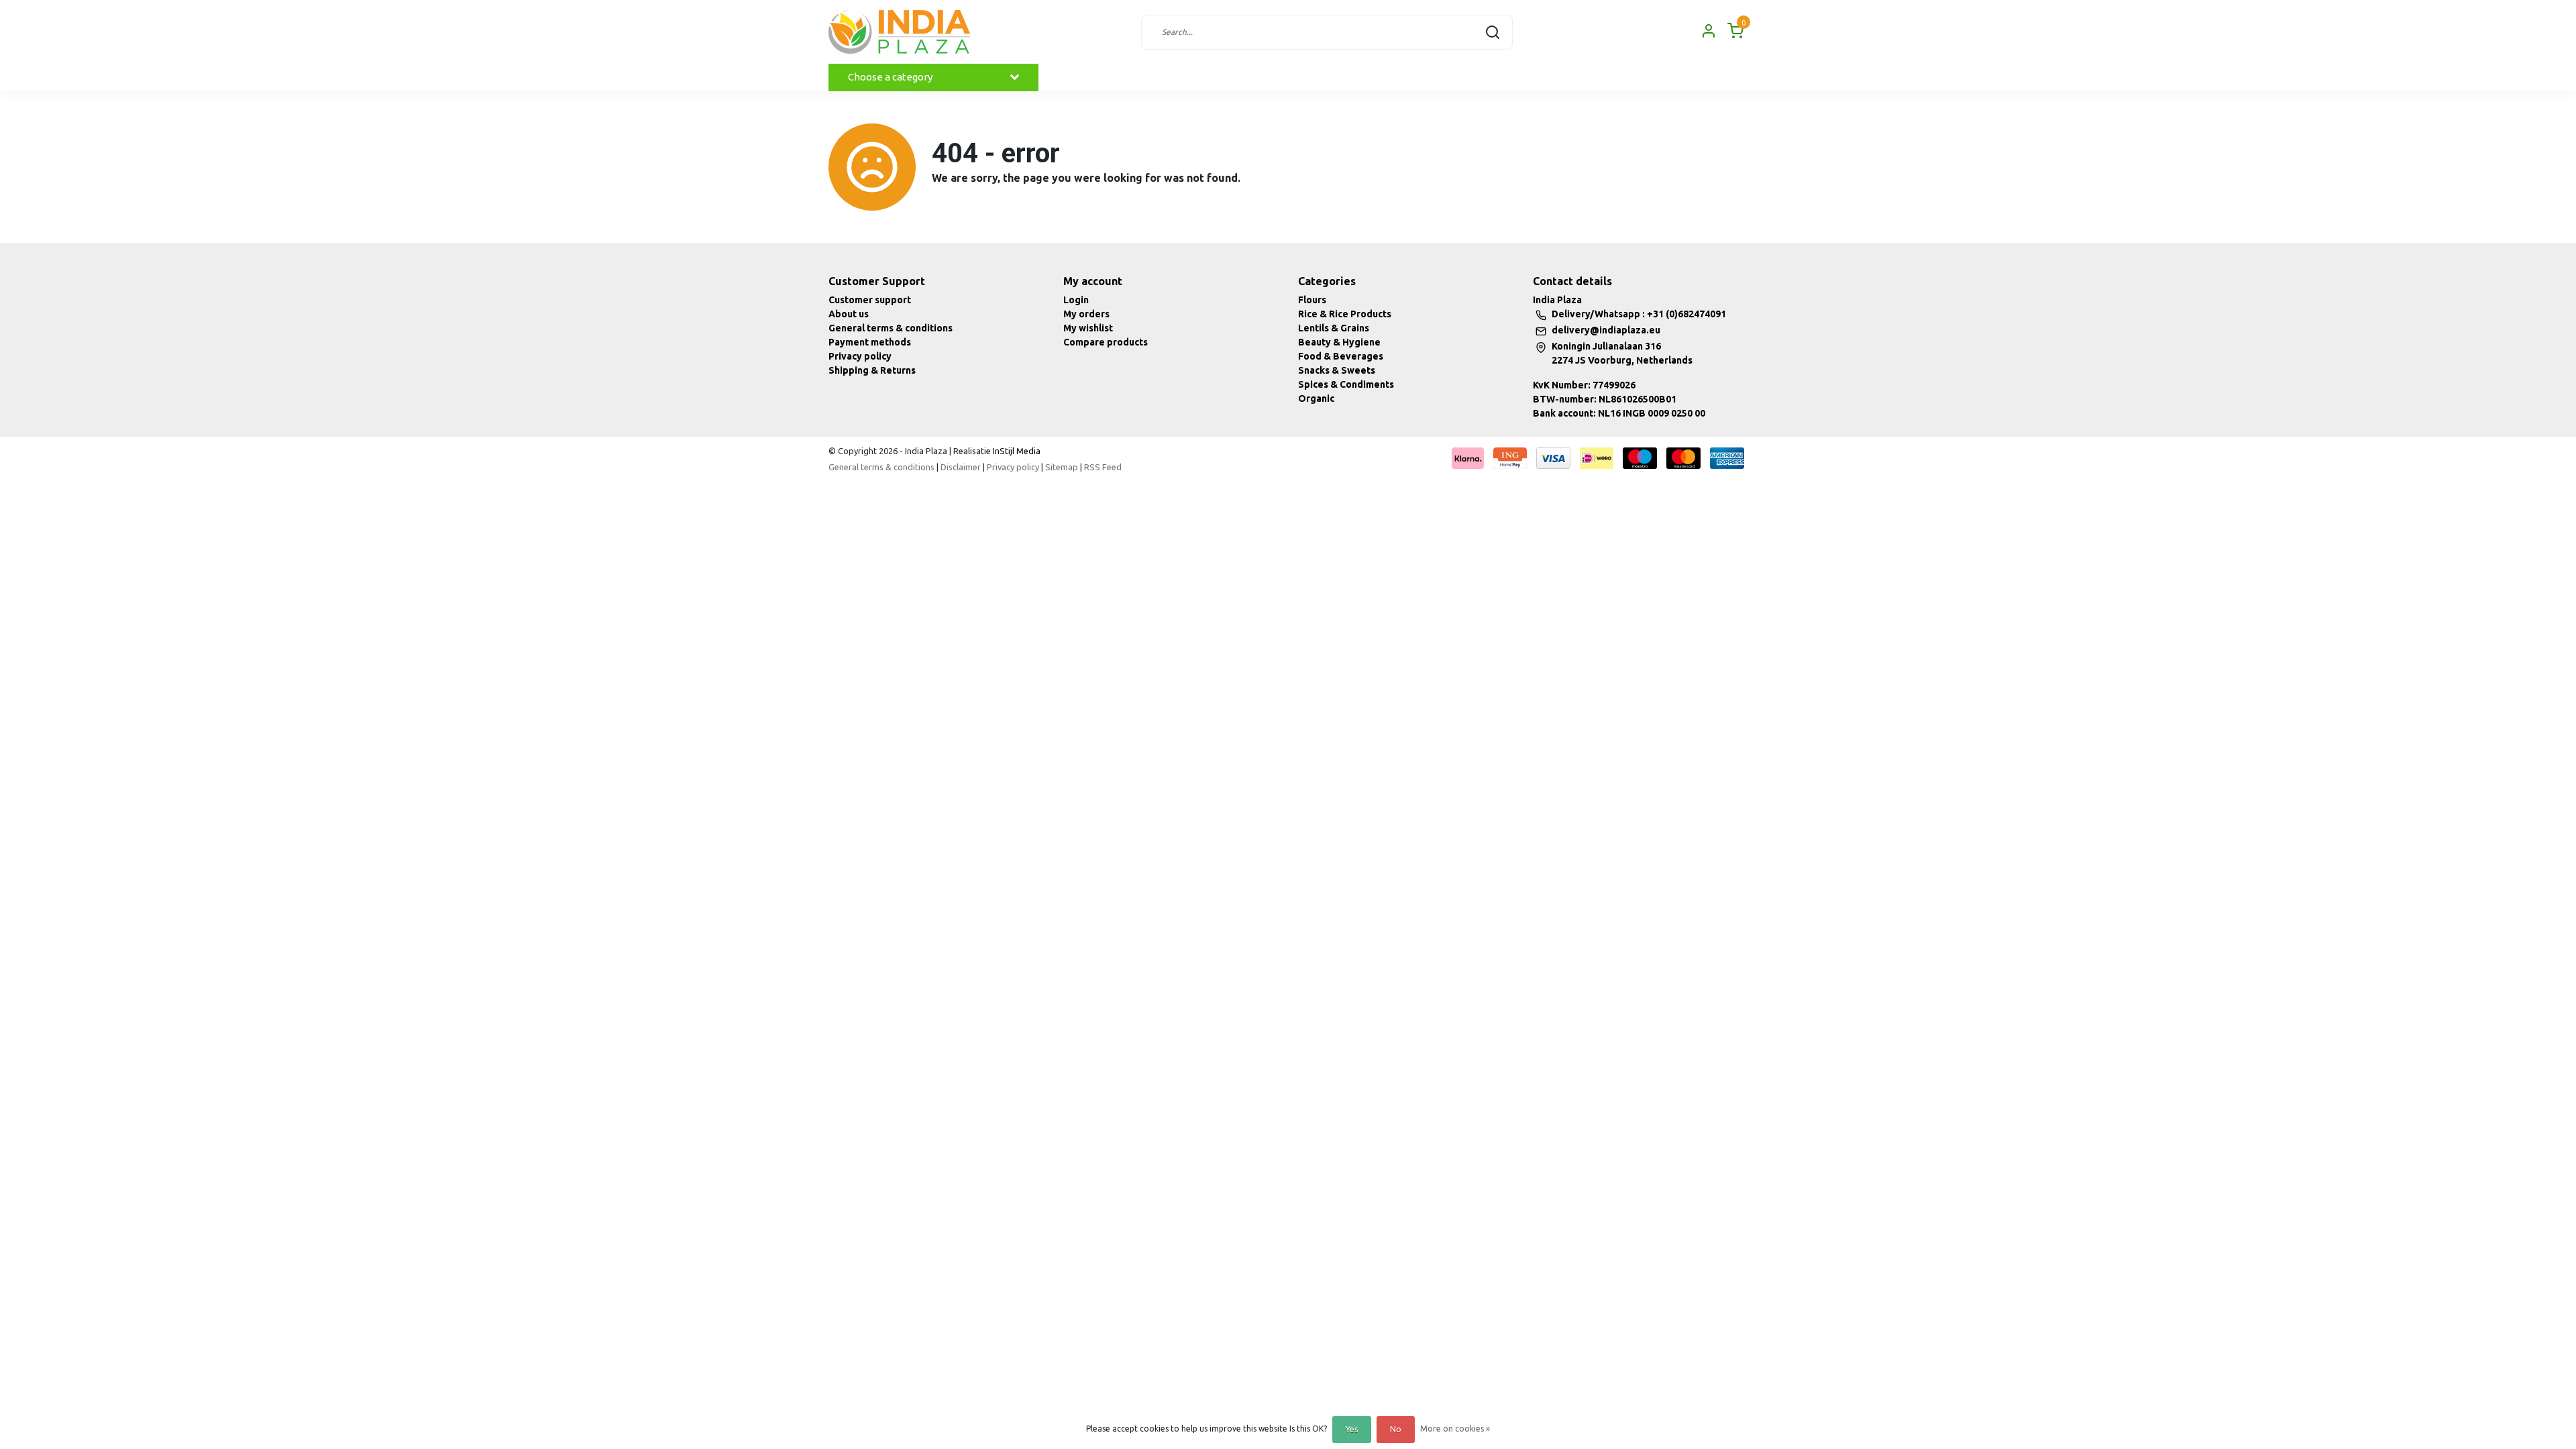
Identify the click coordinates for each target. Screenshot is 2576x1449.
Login (1076, 300)
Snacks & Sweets (1337, 370)
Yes (1352, 1429)
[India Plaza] (899, 32)
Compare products (1106, 342)
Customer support (870, 300)
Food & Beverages (1341, 356)
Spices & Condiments (1346, 384)
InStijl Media (1016, 451)
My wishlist (1088, 328)
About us (849, 314)
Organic (1316, 398)
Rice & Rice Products (1345, 314)
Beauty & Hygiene (1339, 342)
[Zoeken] (1493, 32)
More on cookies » (1455, 1429)
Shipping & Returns (872, 370)
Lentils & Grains (1334, 328)
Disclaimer (961, 467)
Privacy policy (860, 356)
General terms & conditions (891, 328)
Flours (1312, 300)
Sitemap (1062, 467)
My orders (1086, 314)
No (1396, 1429)
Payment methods (870, 342)
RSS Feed (1103, 467)
